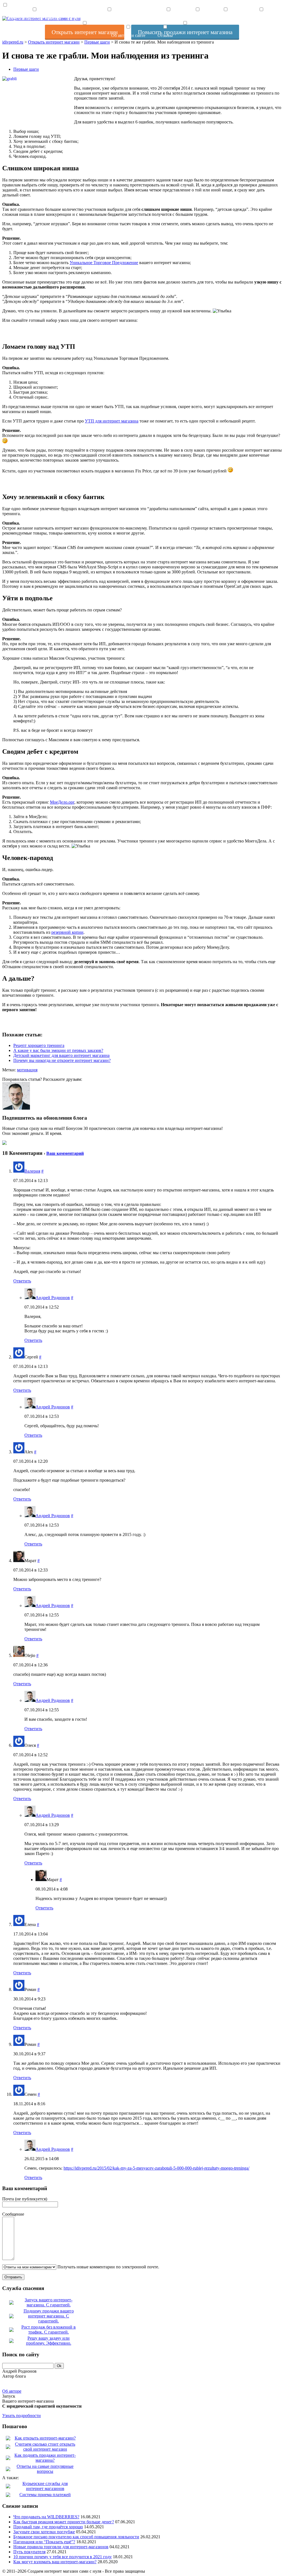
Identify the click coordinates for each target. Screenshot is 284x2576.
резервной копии (67, 932)
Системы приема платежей (45, 2495)
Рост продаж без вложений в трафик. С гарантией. (49, 2330)
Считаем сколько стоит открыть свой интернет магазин (45, 2447)
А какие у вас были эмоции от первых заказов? (58, 1050)
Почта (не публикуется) (25, 2199)
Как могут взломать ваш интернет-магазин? (55, 2562)
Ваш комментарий (65, 1153)
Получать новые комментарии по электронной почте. (108, 2267)
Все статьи (168, 18)
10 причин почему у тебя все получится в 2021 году (63, 2557)
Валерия (32, 1171)
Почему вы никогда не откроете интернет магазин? (62, 1060)
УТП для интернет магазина (112, 421)
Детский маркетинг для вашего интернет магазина (61, 1055)
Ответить (22, 1281)
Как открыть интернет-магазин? (45, 2438)
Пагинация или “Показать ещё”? (44, 2542)
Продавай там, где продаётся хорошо (48, 2527)
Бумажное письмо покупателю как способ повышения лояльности (76, 2537)
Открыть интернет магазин (34, 18)
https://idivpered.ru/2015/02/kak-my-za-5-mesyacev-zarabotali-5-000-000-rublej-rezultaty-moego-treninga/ (156, 2168)
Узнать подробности (21, 2416)
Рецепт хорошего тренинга (39, 1045)
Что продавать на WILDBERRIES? (46, 2517)
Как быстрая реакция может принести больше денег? (64, 2522)
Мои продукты (261, 18)
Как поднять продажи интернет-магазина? (45, 2458)
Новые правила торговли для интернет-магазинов (61, 2547)
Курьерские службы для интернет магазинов (45, 2486)
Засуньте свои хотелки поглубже (44, 2532)
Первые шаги (26, 69)
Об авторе (12, 2391)
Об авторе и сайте (128, 35)
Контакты (226, 18)
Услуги (197, 18)
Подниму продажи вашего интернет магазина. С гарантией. (49, 2316)
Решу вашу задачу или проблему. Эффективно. (49, 2341)
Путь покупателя (29, 2552)
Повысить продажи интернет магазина (109, 18)
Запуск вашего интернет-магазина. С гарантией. (49, 2302)
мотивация (27, 1070)
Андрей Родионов (53, 1298)
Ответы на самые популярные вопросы (45, 2469)
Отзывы (165, 35)
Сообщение (13, 2214)
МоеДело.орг (62, 802)
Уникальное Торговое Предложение (104, 263)
